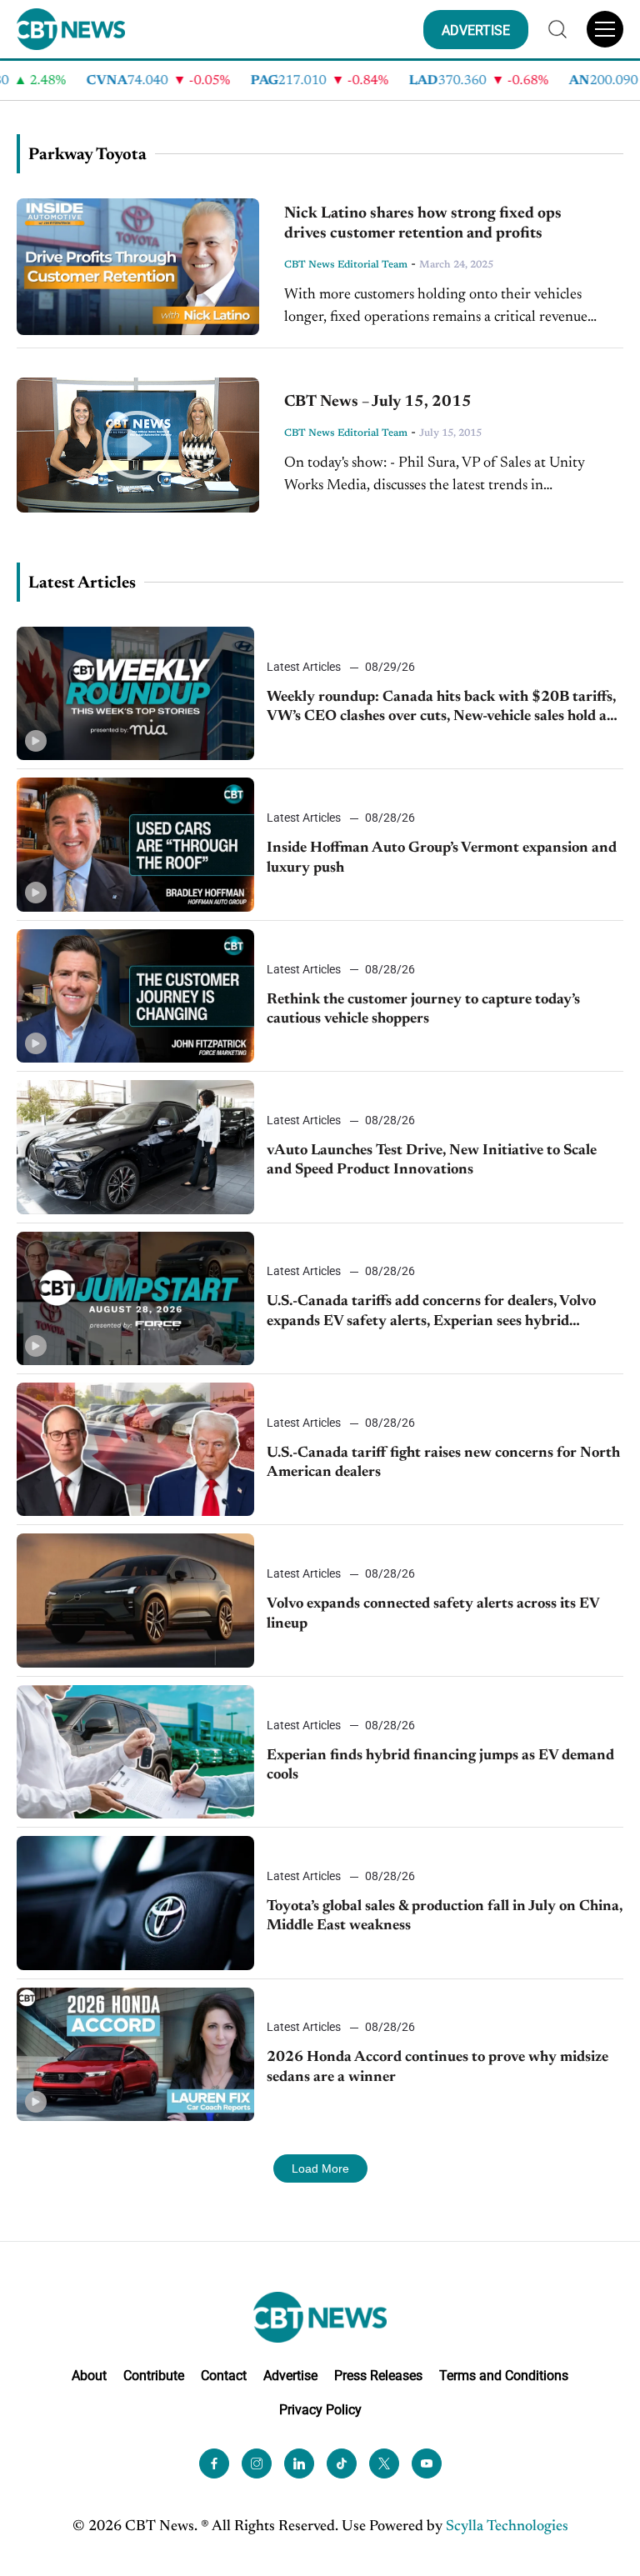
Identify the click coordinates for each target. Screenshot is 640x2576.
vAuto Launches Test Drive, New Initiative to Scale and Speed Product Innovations (432, 1160)
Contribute (154, 2376)
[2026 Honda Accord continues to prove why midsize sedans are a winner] (135, 2054)
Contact (224, 2376)
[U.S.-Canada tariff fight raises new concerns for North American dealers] (135, 1449)
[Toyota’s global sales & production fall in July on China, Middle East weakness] (135, 1903)
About (89, 2376)
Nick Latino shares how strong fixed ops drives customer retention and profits (423, 224)
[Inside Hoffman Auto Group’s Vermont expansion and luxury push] (135, 844)
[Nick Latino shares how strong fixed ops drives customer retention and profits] (138, 267)
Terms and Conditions (504, 2376)
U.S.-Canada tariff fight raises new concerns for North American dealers (443, 1463)
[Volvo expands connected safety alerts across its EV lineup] (135, 1600)
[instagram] (257, 2463)
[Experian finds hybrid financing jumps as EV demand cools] (135, 1752)
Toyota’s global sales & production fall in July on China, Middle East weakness (445, 1916)
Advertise (290, 2376)
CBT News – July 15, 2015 (378, 402)
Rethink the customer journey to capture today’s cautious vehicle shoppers (423, 1010)
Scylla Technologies (507, 2527)
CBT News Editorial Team (346, 265)
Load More (320, 2168)
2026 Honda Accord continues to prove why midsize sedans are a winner (437, 2067)
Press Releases (378, 2376)
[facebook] (214, 2463)
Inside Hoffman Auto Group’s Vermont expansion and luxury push (442, 858)
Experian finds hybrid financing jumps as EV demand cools (440, 1766)
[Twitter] (384, 2463)
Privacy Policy (320, 2410)
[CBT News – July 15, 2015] (138, 445)
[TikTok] (342, 2463)
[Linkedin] (299, 2463)
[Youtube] (427, 2463)
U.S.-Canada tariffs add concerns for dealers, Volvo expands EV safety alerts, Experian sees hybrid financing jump (431, 1313)
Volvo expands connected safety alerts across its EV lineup (433, 1614)
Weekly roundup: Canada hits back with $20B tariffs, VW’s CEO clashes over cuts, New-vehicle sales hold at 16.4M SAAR (441, 709)
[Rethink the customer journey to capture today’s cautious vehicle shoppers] (135, 996)
